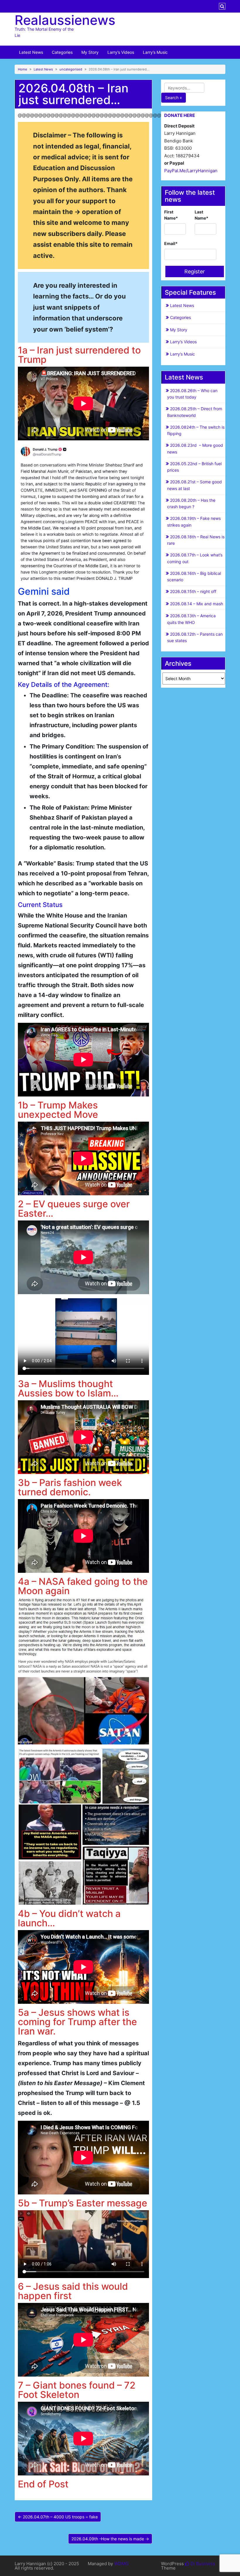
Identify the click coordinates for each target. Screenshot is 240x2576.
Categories (62, 52)
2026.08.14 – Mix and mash (197, 604)
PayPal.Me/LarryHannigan (191, 171)
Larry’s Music (155, 52)
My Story (90, 52)
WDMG (121, 2564)
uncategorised (71, 69)
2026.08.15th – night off (193, 591)
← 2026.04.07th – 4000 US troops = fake (58, 2517)
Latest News (31, 52)
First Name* (171, 215)
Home (23, 69)
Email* (171, 243)
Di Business (202, 2564)
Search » (174, 98)
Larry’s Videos (121, 52)
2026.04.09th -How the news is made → (110, 2539)
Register (195, 271)
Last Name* (202, 215)
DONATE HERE (180, 115)
